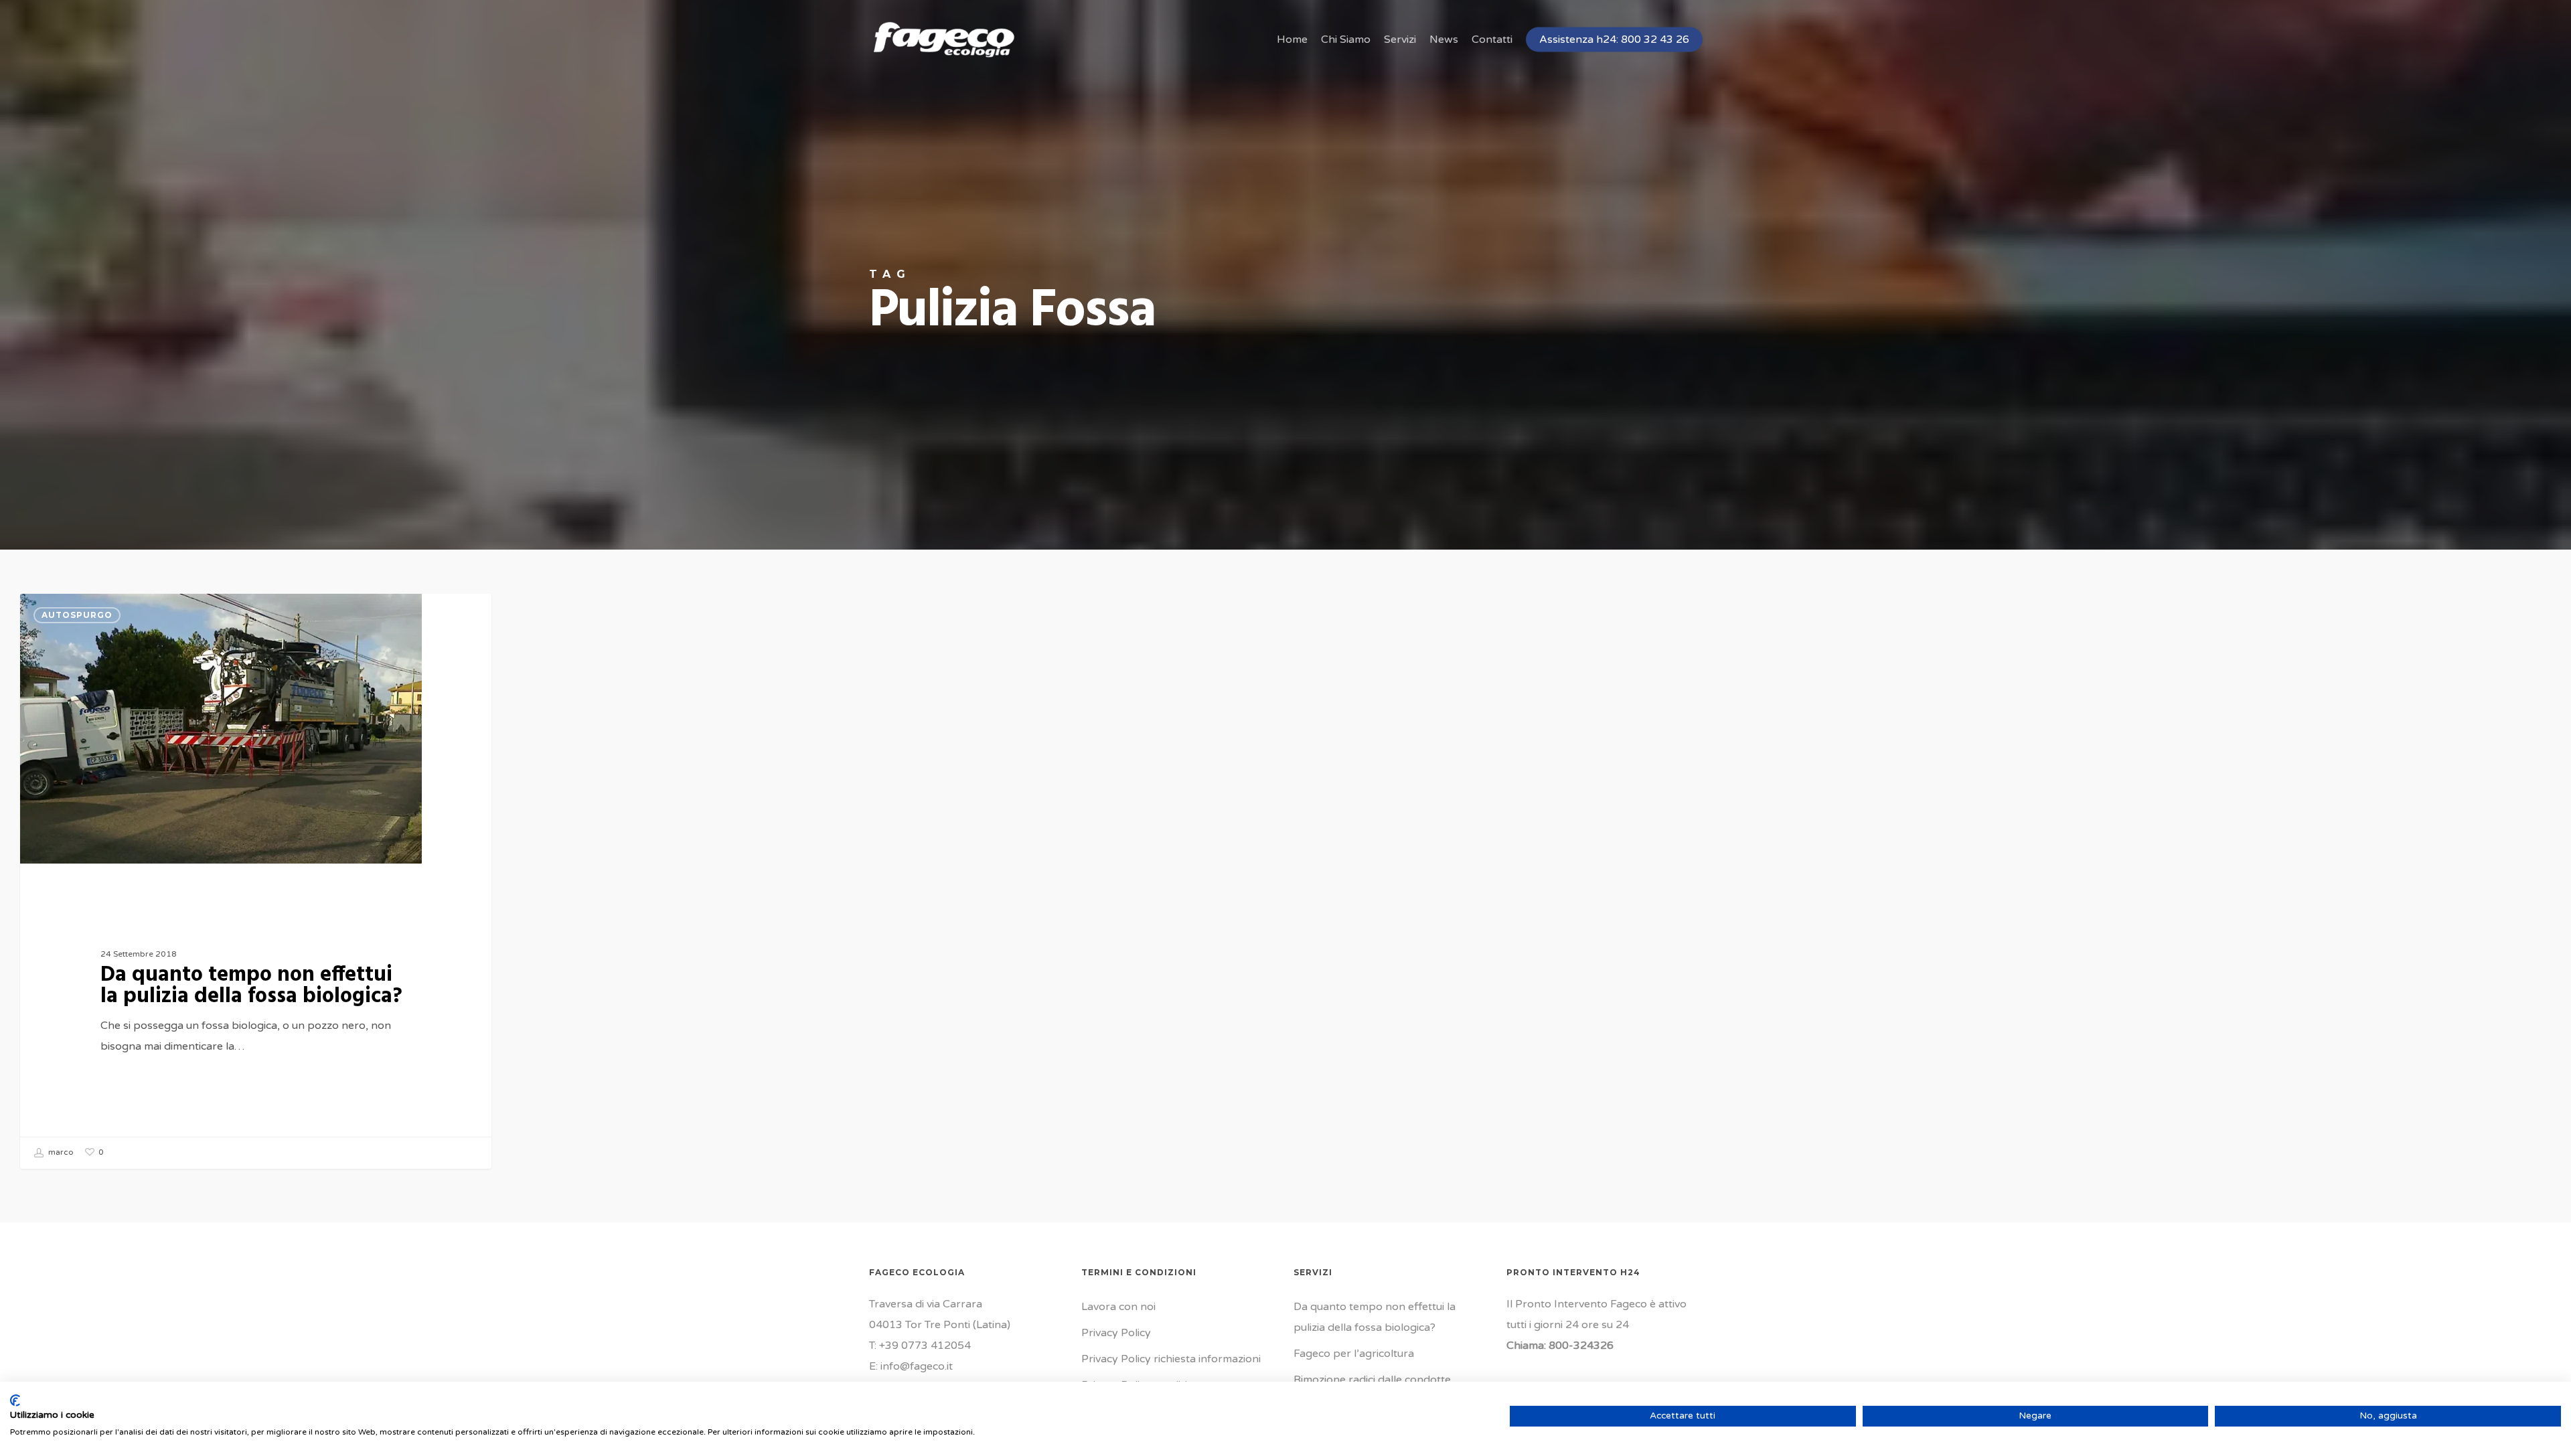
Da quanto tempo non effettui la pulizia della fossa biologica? (1375, 1317)
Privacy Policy (1116, 1333)
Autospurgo (77, 615)
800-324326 (1581, 1346)
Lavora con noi (1118, 1307)
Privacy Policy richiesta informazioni (1171, 1359)
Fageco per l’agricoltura (1354, 1354)
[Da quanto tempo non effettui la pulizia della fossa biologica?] (256, 881)
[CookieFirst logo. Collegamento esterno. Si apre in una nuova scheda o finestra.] (15, 1400)
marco (60, 1153)
